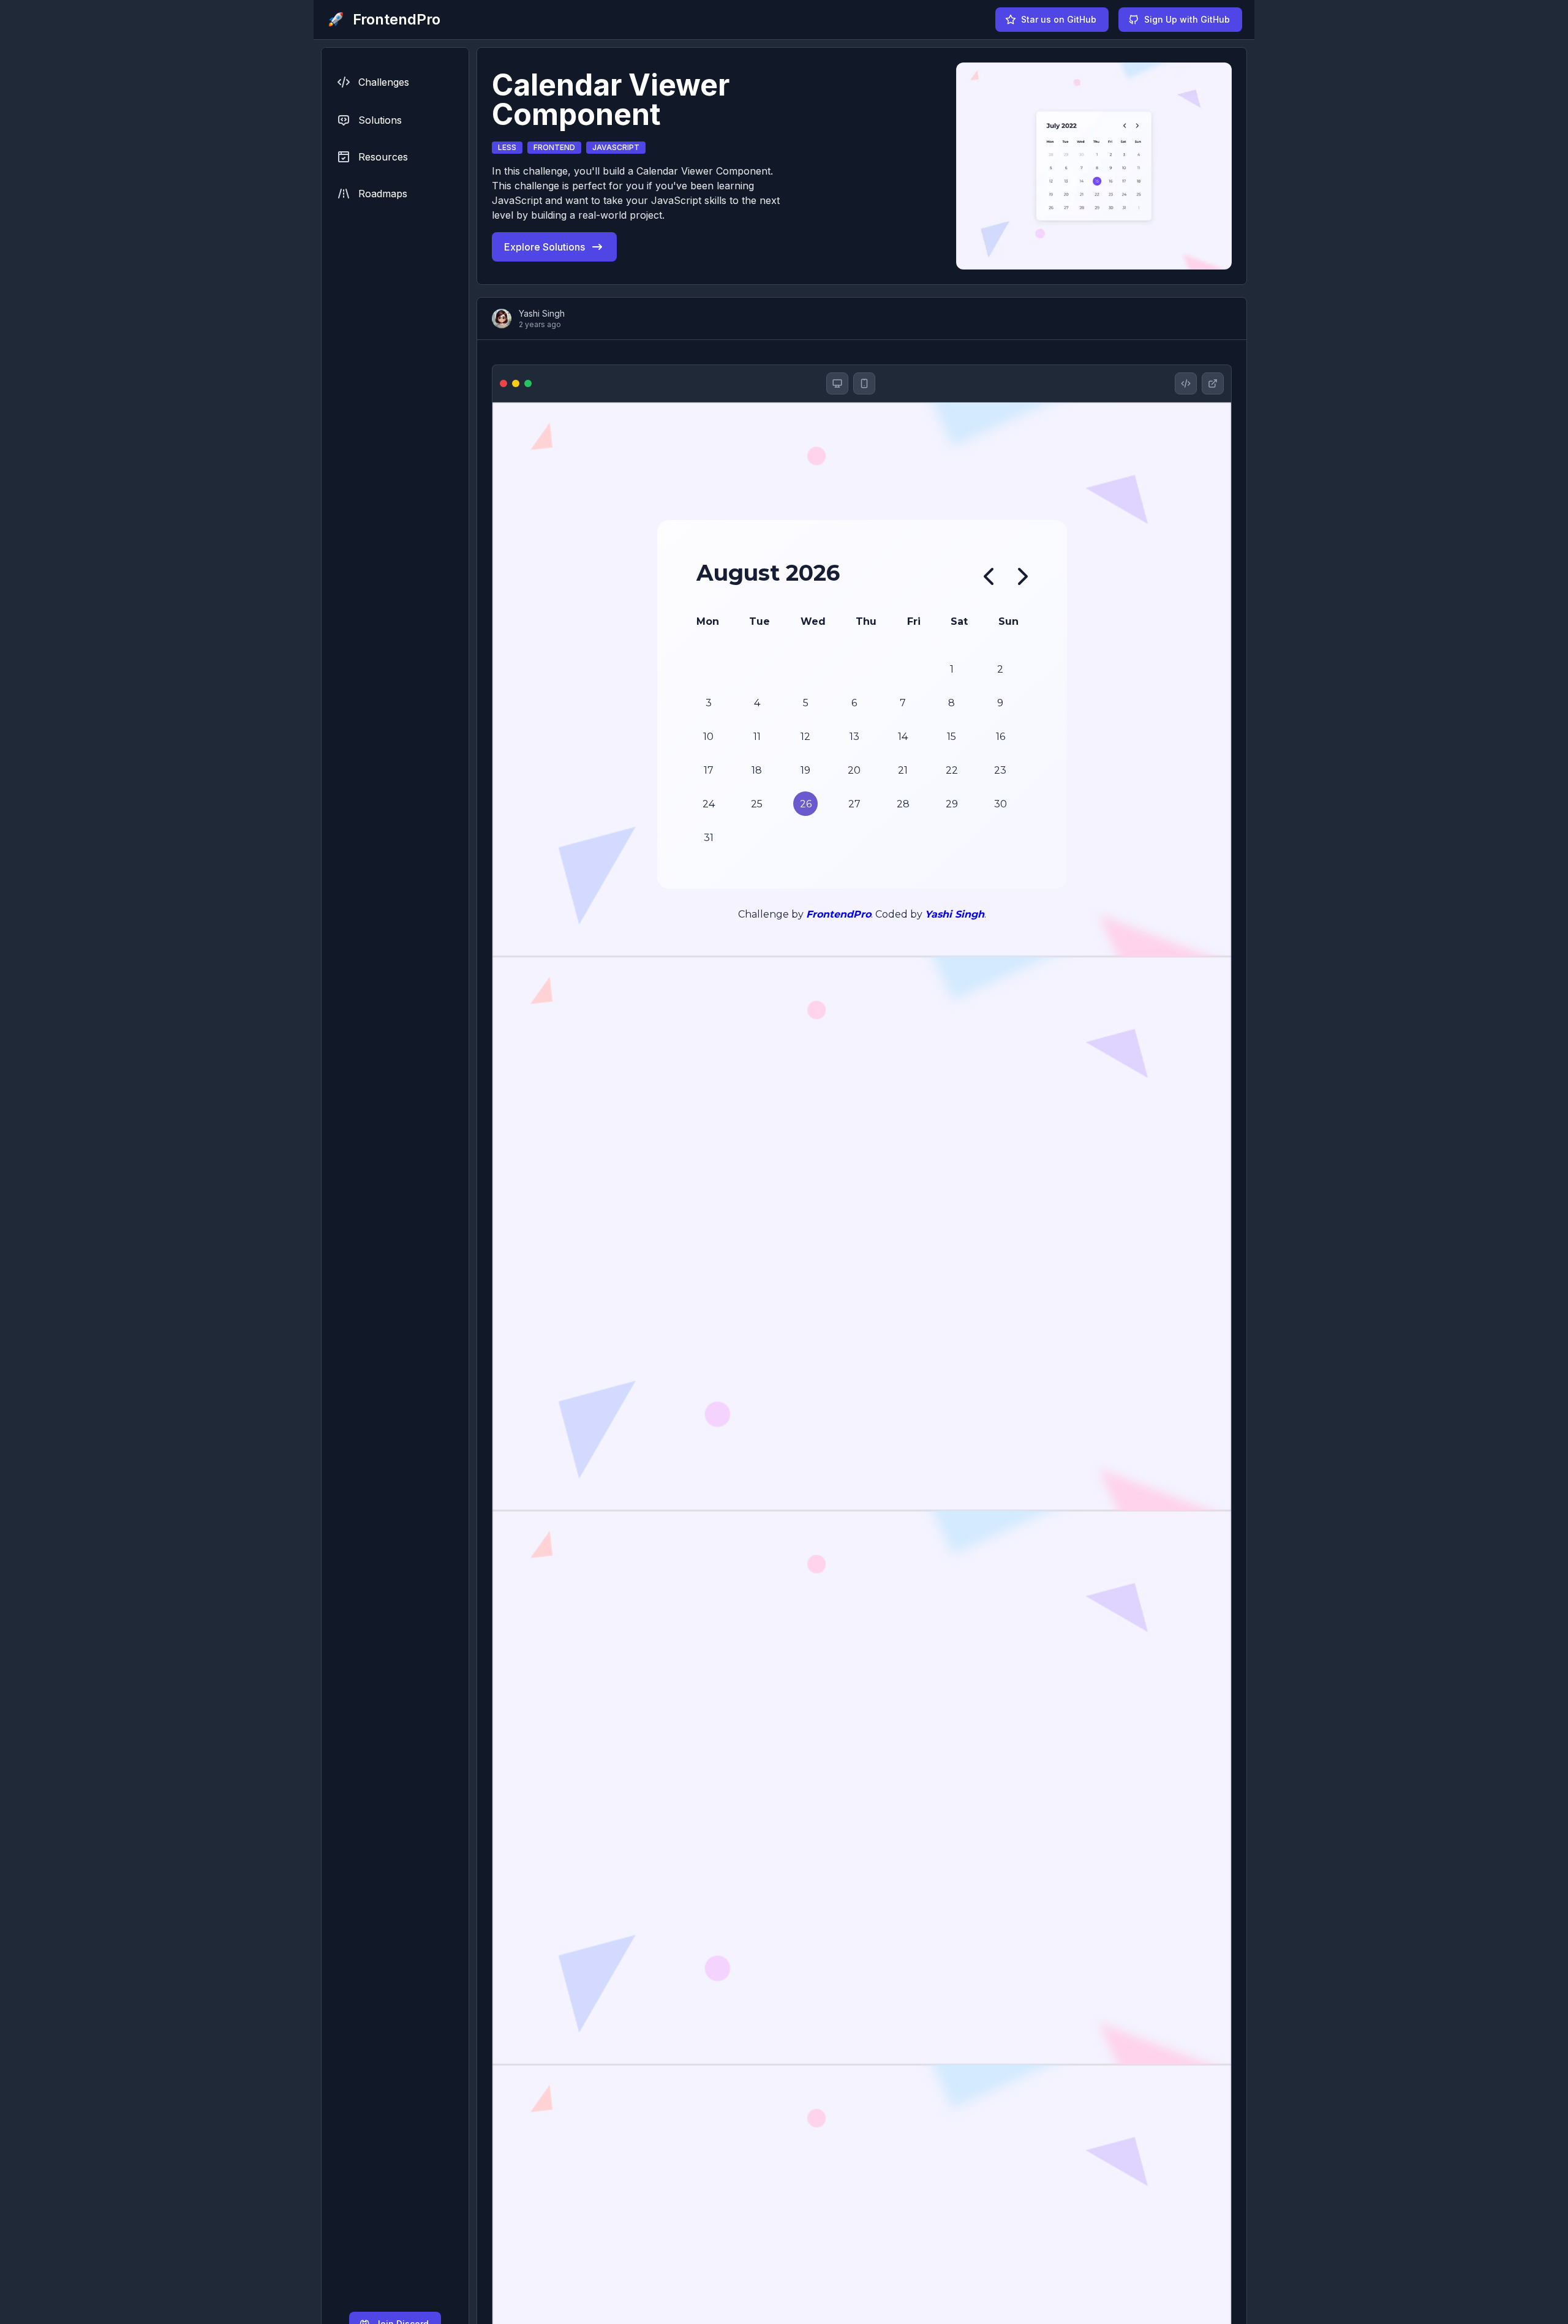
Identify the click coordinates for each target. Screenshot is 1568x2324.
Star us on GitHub (1059, 19)
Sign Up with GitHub (1187, 19)
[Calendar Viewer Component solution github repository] (1186, 383)
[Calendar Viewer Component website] (1213, 383)
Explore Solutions (545, 247)
